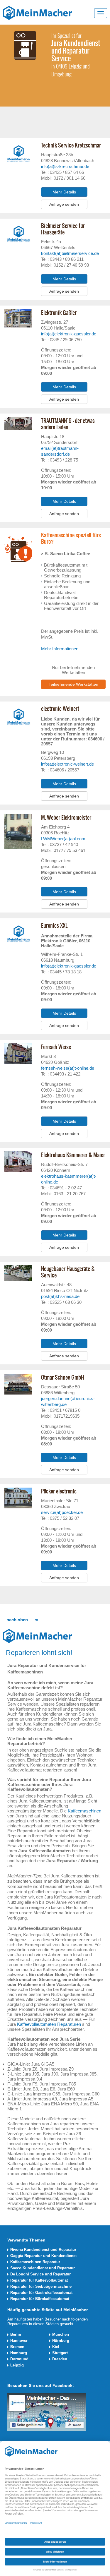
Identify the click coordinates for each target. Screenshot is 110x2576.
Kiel (56, 2347)
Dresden (60, 2359)
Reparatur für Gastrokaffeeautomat (41, 2293)
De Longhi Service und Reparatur (40, 2274)
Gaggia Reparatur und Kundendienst (43, 2256)
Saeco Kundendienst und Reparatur (43, 2268)
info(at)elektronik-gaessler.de (69, 334)
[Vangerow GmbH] (37, 13)
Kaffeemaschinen (84, 1811)
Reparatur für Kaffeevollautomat (39, 2280)
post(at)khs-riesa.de (60, 1296)
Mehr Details (64, 192)
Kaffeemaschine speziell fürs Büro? (71, 538)
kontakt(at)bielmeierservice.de (70, 253)
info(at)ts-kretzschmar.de (65, 166)
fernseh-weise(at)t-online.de (68, 1068)
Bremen (17, 2347)
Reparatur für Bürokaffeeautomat (40, 2299)
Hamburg (19, 2353)
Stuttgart (60, 2353)
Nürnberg (61, 2341)
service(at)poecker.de (62, 1512)
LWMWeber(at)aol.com (63, 839)
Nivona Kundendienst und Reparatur (43, 2250)
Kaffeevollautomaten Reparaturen (49, 2024)
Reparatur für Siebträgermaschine (41, 2286)
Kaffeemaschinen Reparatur (35, 2262)
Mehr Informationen (60, 649)
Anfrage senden (64, 204)
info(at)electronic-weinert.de (67, 764)
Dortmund (19, 2359)
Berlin (16, 2334)
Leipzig (17, 2365)
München (61, 2334)
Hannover (19, 2341)
